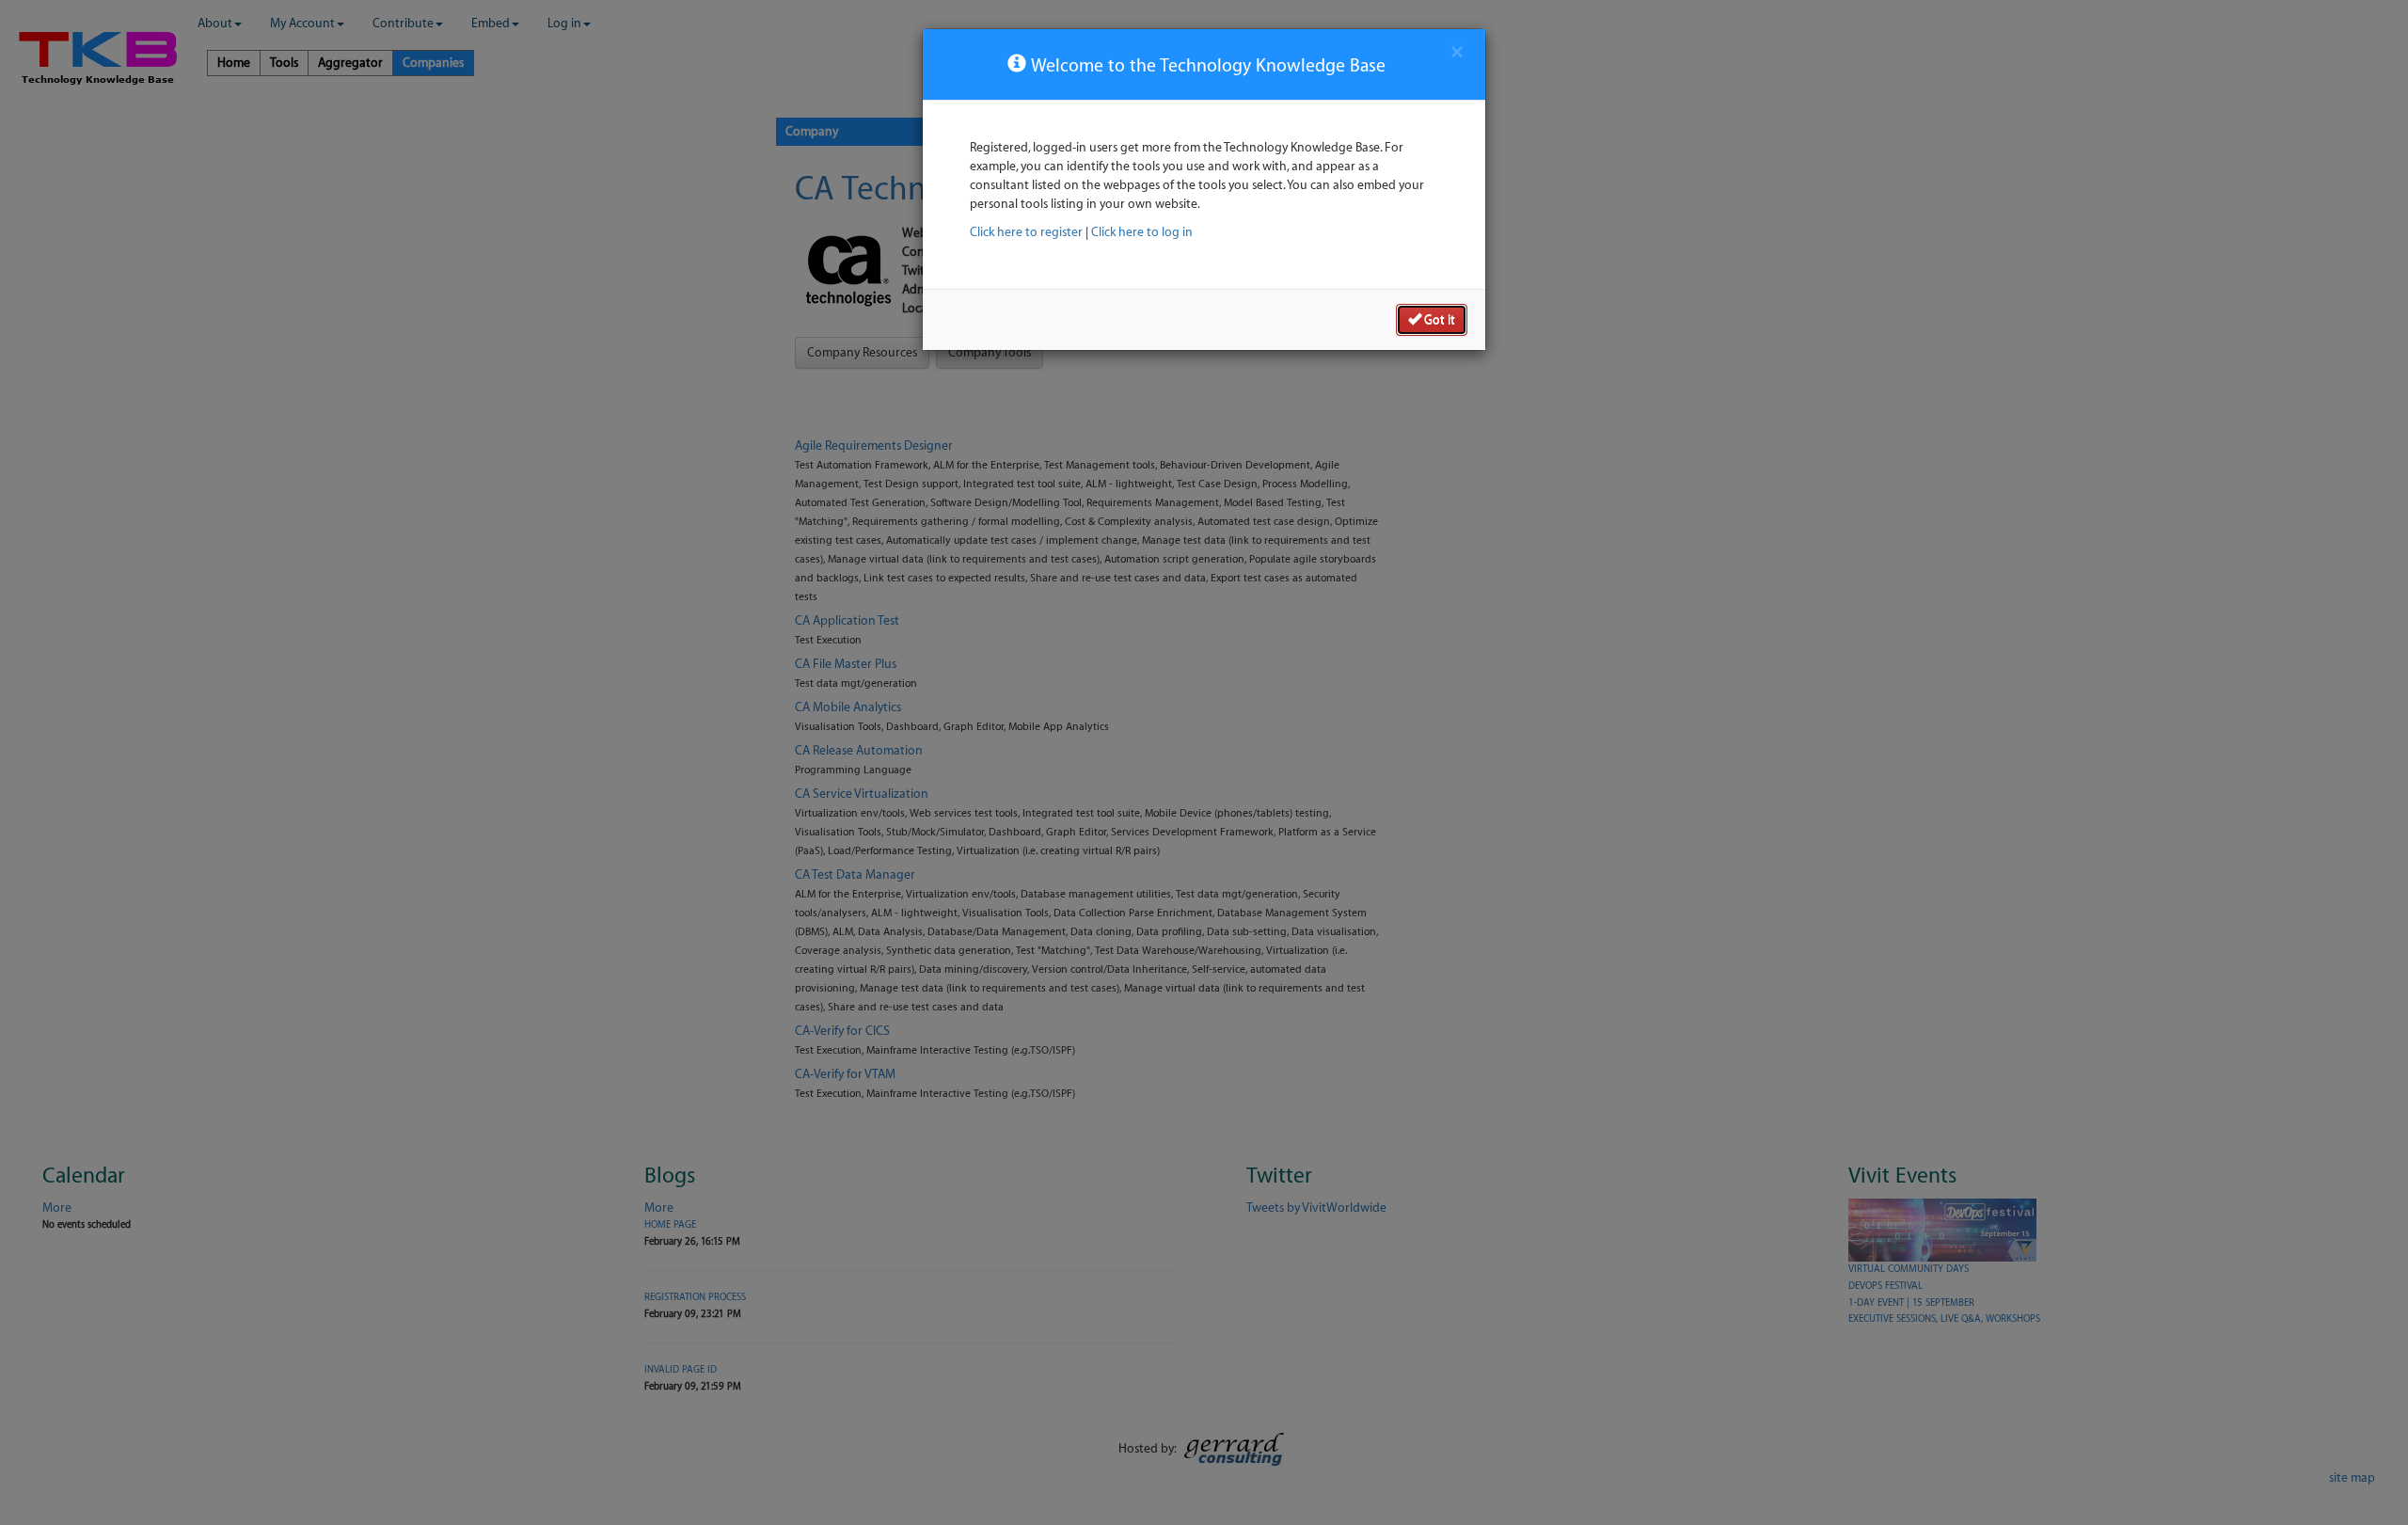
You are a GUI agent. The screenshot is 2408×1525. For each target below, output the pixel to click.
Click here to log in (1142, 232)
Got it (1438, 319)
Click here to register (1026, 232)
